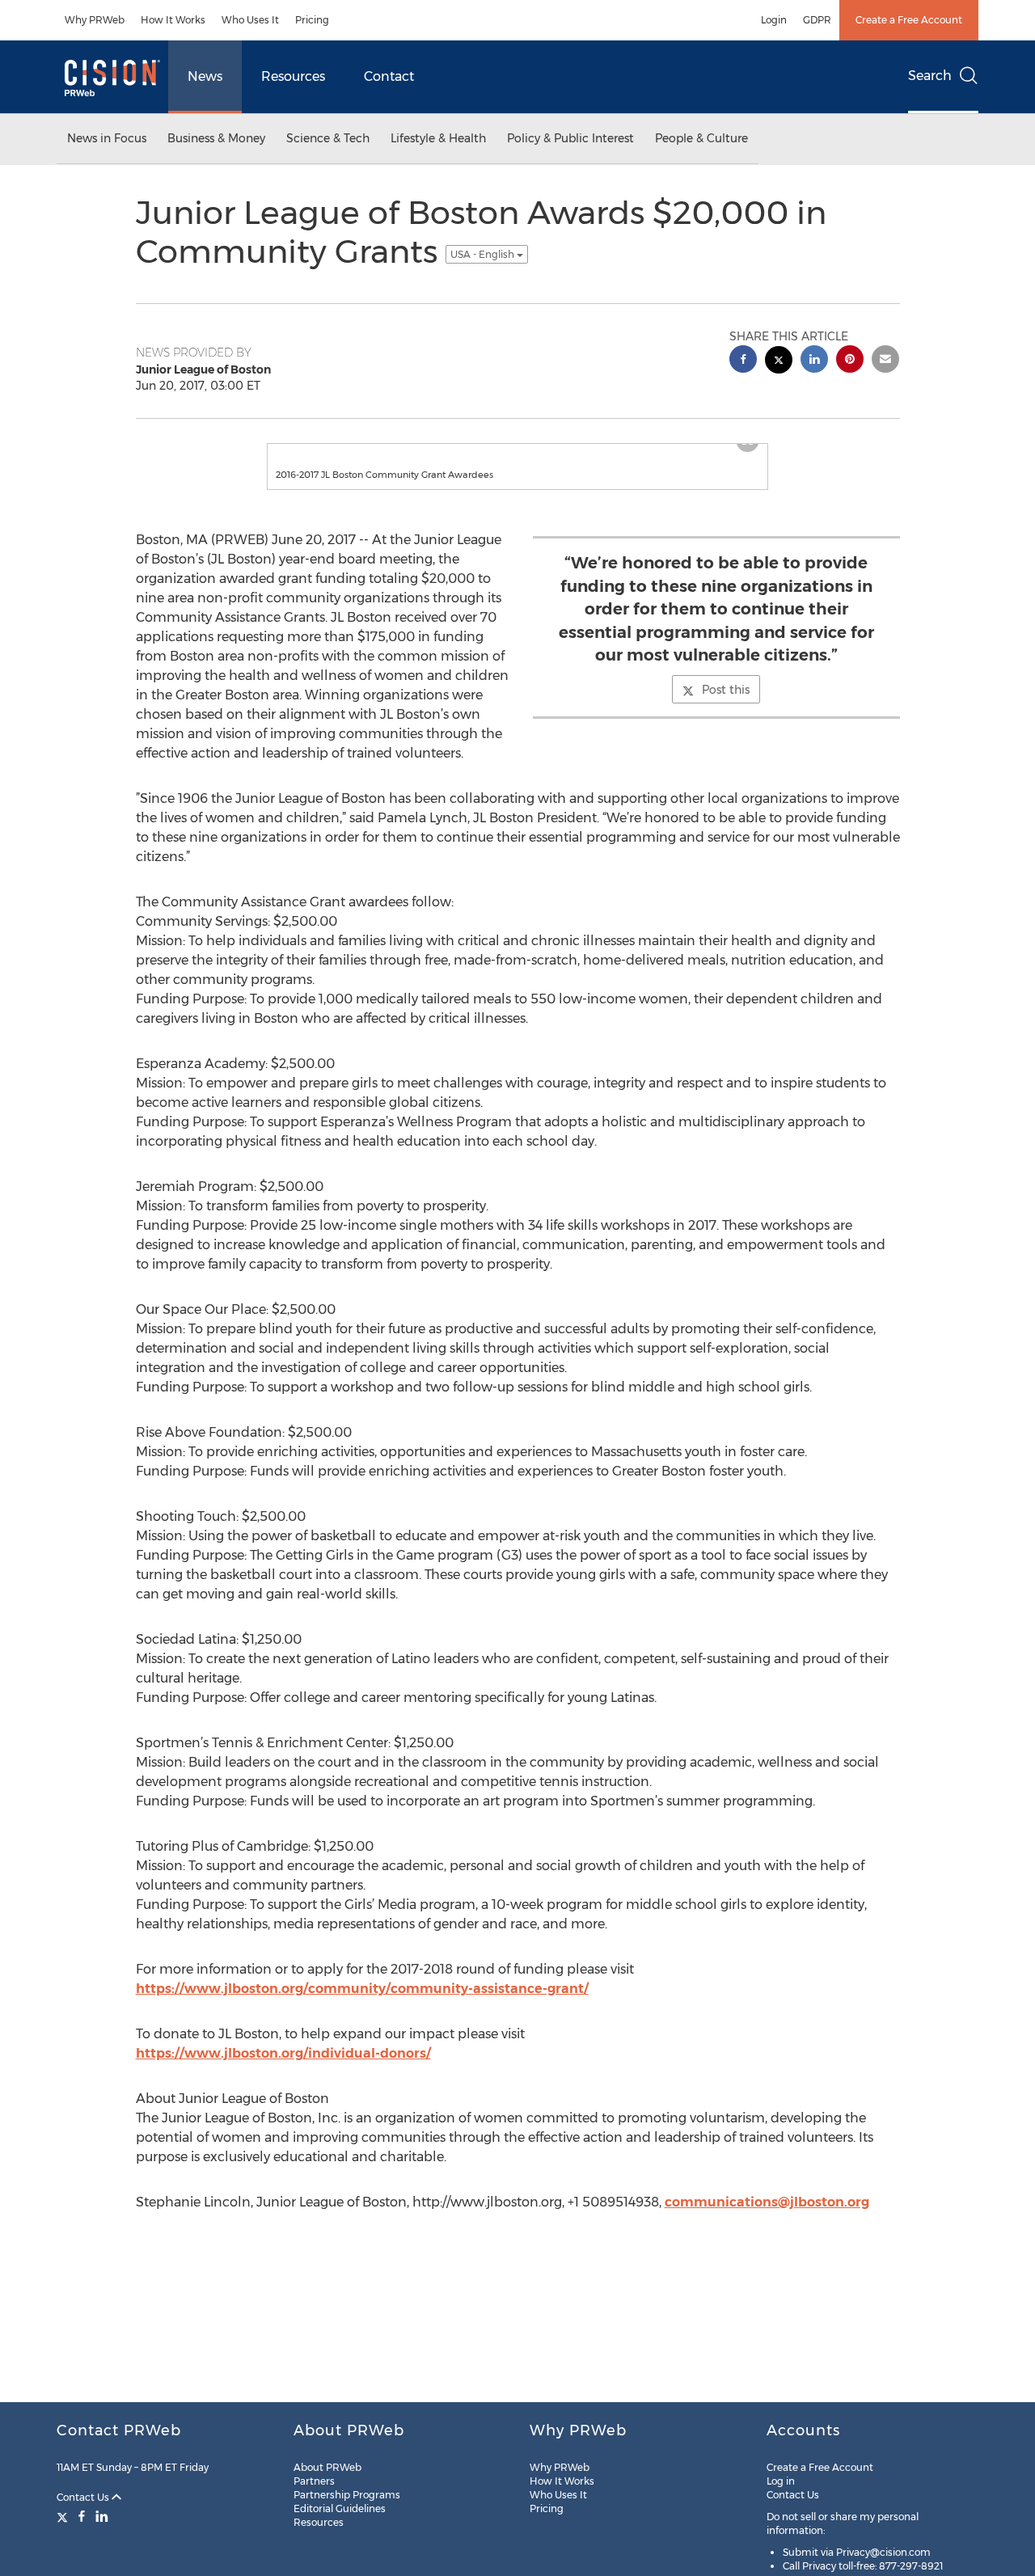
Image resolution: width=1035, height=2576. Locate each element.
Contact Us (84, 2497)
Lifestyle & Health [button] (438, 138)
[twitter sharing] (779, 362)
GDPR (817, 20)
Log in (781, 2481)
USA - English (484, 254)
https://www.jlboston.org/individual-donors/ (283, 2069)
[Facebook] (82, 2516)
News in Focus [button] (107, 138)
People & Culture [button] (701, 138)
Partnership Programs (347, 2495)
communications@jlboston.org (767, 2218)
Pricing (312, 20)
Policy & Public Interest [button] (570, 138)
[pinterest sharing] (850, 361)
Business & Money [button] (216, 138)
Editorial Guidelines (340, 2508)
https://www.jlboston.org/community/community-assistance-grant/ (362, 2005)
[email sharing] (885, 361)
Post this (726, 706)
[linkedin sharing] (814, 361)
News (205, 76)
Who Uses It (250, 20)
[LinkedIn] (102, 2516)
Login (774, 20)
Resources (293, 76)
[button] (517, 452)
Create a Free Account (909, 20)
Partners (314, 2481)
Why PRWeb (95, 20)
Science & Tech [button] (328, 138)
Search (930, 76)
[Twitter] (64, 2516)
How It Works (173, 20)
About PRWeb (327, 2467)
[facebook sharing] (743, 361)
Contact (389, 76)
